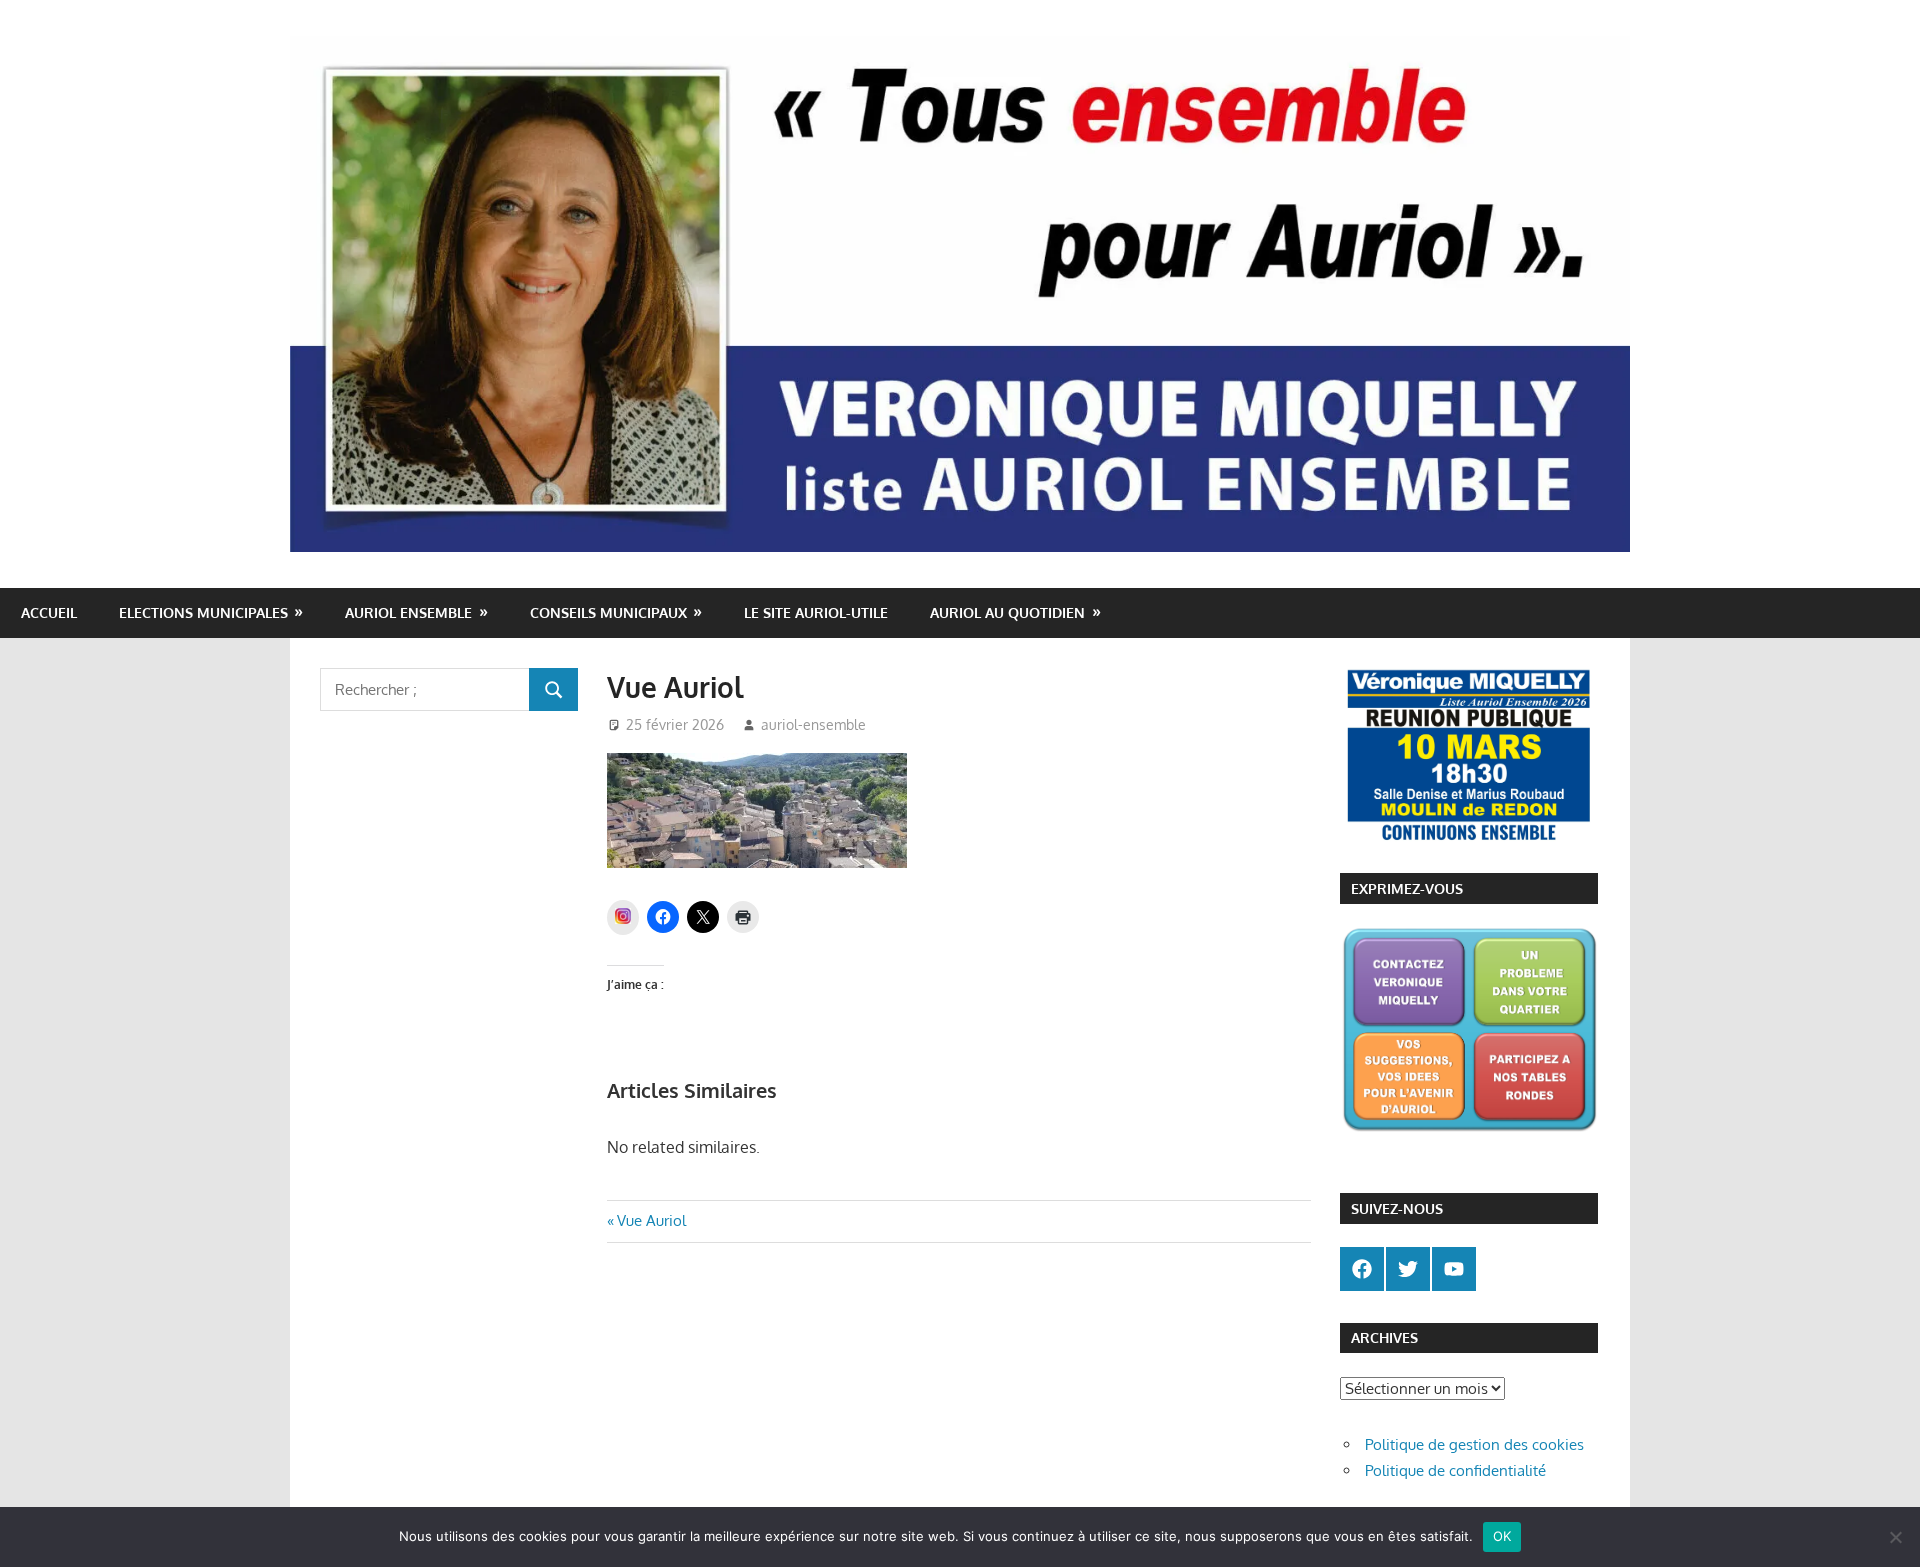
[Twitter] (1408, 1269)
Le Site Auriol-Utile (816, 612)
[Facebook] (1362, 1269)
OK (1502, 1536)
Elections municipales (203, 612)
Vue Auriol (651, 1220)
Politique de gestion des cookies (1474, 1444)
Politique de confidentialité (1455, 1470)
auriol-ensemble (813, 724)
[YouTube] (1454, 1269)
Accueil (49, 612)
